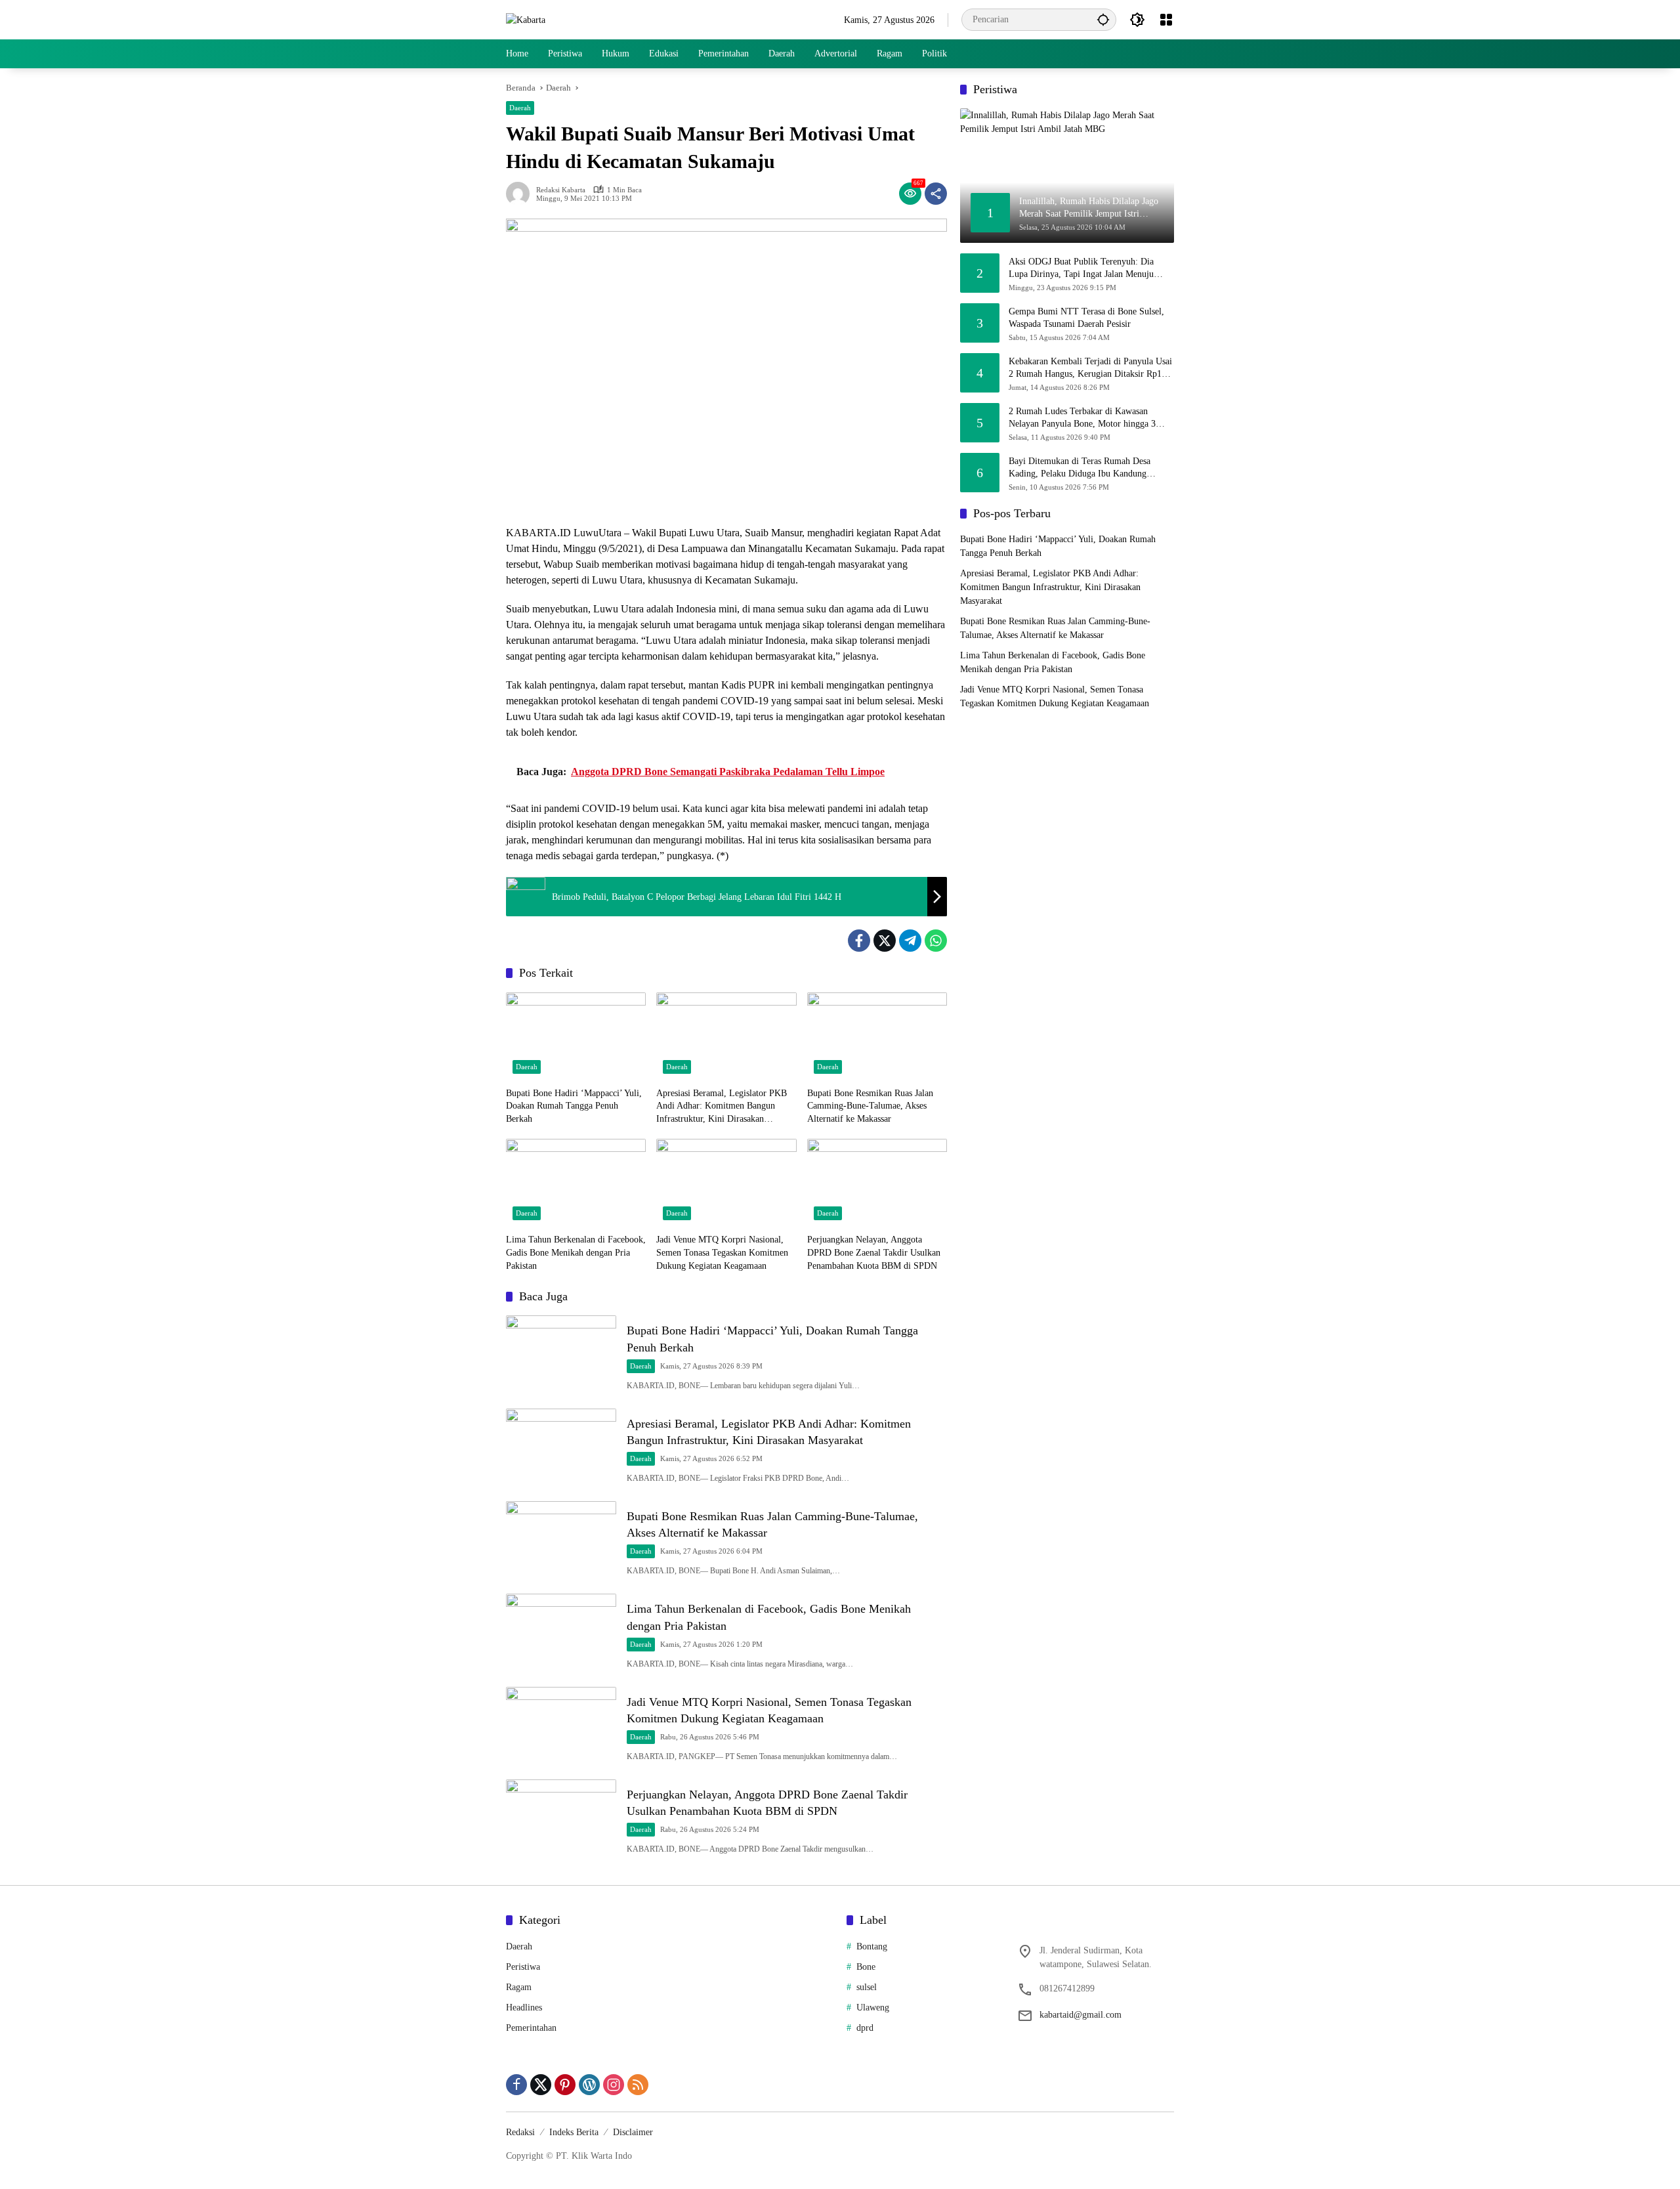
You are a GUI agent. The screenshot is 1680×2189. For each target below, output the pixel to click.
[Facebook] (859, 941)
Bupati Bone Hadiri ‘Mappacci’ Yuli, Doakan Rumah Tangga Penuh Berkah (574, 1106)
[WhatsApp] (936, 941)
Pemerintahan (531, 2028)
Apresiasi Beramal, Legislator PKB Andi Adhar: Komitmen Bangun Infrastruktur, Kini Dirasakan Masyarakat (722, 1107)
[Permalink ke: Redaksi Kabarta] (521, 194)
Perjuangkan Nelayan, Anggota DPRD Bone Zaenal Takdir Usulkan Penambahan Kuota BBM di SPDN (874, 1252)
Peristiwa (523, 1967)
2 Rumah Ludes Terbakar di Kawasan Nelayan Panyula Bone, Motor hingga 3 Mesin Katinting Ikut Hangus (1082, 418)
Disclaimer (633, 2132)
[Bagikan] (936, 194)
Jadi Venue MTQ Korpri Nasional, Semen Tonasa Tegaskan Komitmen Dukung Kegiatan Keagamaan (722, 1252)
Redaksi (520, 2132)
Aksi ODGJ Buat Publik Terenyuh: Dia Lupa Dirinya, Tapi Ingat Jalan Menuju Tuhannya (1081, 268)
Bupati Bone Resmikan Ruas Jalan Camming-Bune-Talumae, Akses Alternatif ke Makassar (870, 1106)
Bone (866, 1967)
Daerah (520, 108)
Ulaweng (873, 2008)
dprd (865, 2028)
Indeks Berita (574, 2132)
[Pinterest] (565, 2085)
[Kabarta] (526, 19)
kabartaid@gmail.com (1081, 2015)
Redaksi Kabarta (561, 190)
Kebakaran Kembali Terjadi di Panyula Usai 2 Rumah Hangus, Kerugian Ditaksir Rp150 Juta (1090, 368)
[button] (1103, 19)
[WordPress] (589, 2085)
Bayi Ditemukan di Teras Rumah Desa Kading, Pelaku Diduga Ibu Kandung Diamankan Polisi (1080, 468)
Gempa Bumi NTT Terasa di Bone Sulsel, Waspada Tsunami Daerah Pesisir (1086, 317)
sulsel (867, 1987)
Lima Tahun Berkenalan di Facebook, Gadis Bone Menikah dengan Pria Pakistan (576, 1252)
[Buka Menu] (1166, 20)
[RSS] (638, 2085)
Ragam (519, 1987)
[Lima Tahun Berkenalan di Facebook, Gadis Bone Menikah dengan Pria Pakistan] (576, 1183)
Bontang (872, 1946)
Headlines (524, 2008)
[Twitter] (885, 941)
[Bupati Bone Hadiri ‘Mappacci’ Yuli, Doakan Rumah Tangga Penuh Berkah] (576, 1036)
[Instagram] (614, 2085)
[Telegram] (910, 941)
